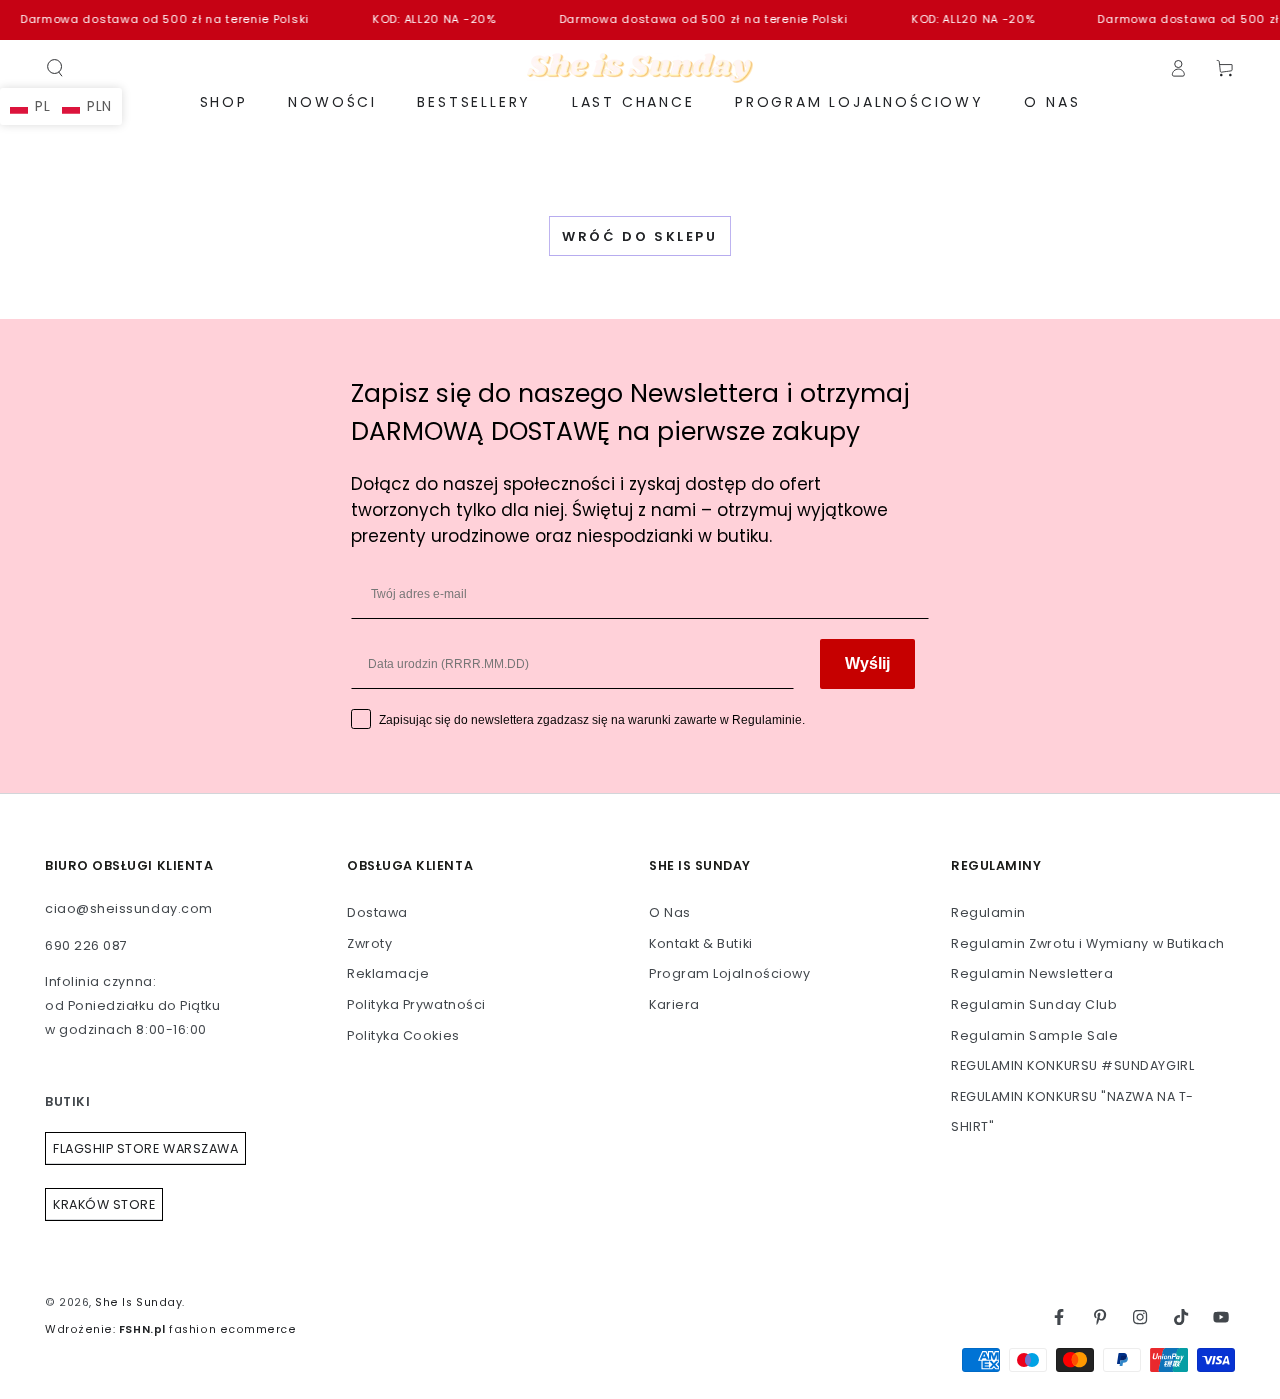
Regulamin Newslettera (1032, 973)
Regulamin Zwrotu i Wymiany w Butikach (1088, 943)
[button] (55, 68)
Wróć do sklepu (639, 236)
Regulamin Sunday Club (1034, 1004)
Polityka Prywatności (416, 1004)
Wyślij (867, 663)
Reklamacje (388, 973)
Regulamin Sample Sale (1034, 1035)
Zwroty (369, 943)
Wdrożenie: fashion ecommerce (170, 1329)
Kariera (674, 1004)
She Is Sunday (138, 1302)
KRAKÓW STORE (104, 1204)
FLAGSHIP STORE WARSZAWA (145, 1148)
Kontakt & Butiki (701, 943)
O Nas (670, 912)
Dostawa (377, 912)
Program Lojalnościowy (729, 973)
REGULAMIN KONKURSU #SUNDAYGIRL (1072, 1065)
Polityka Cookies (403, 1035)
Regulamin (988, 912)
